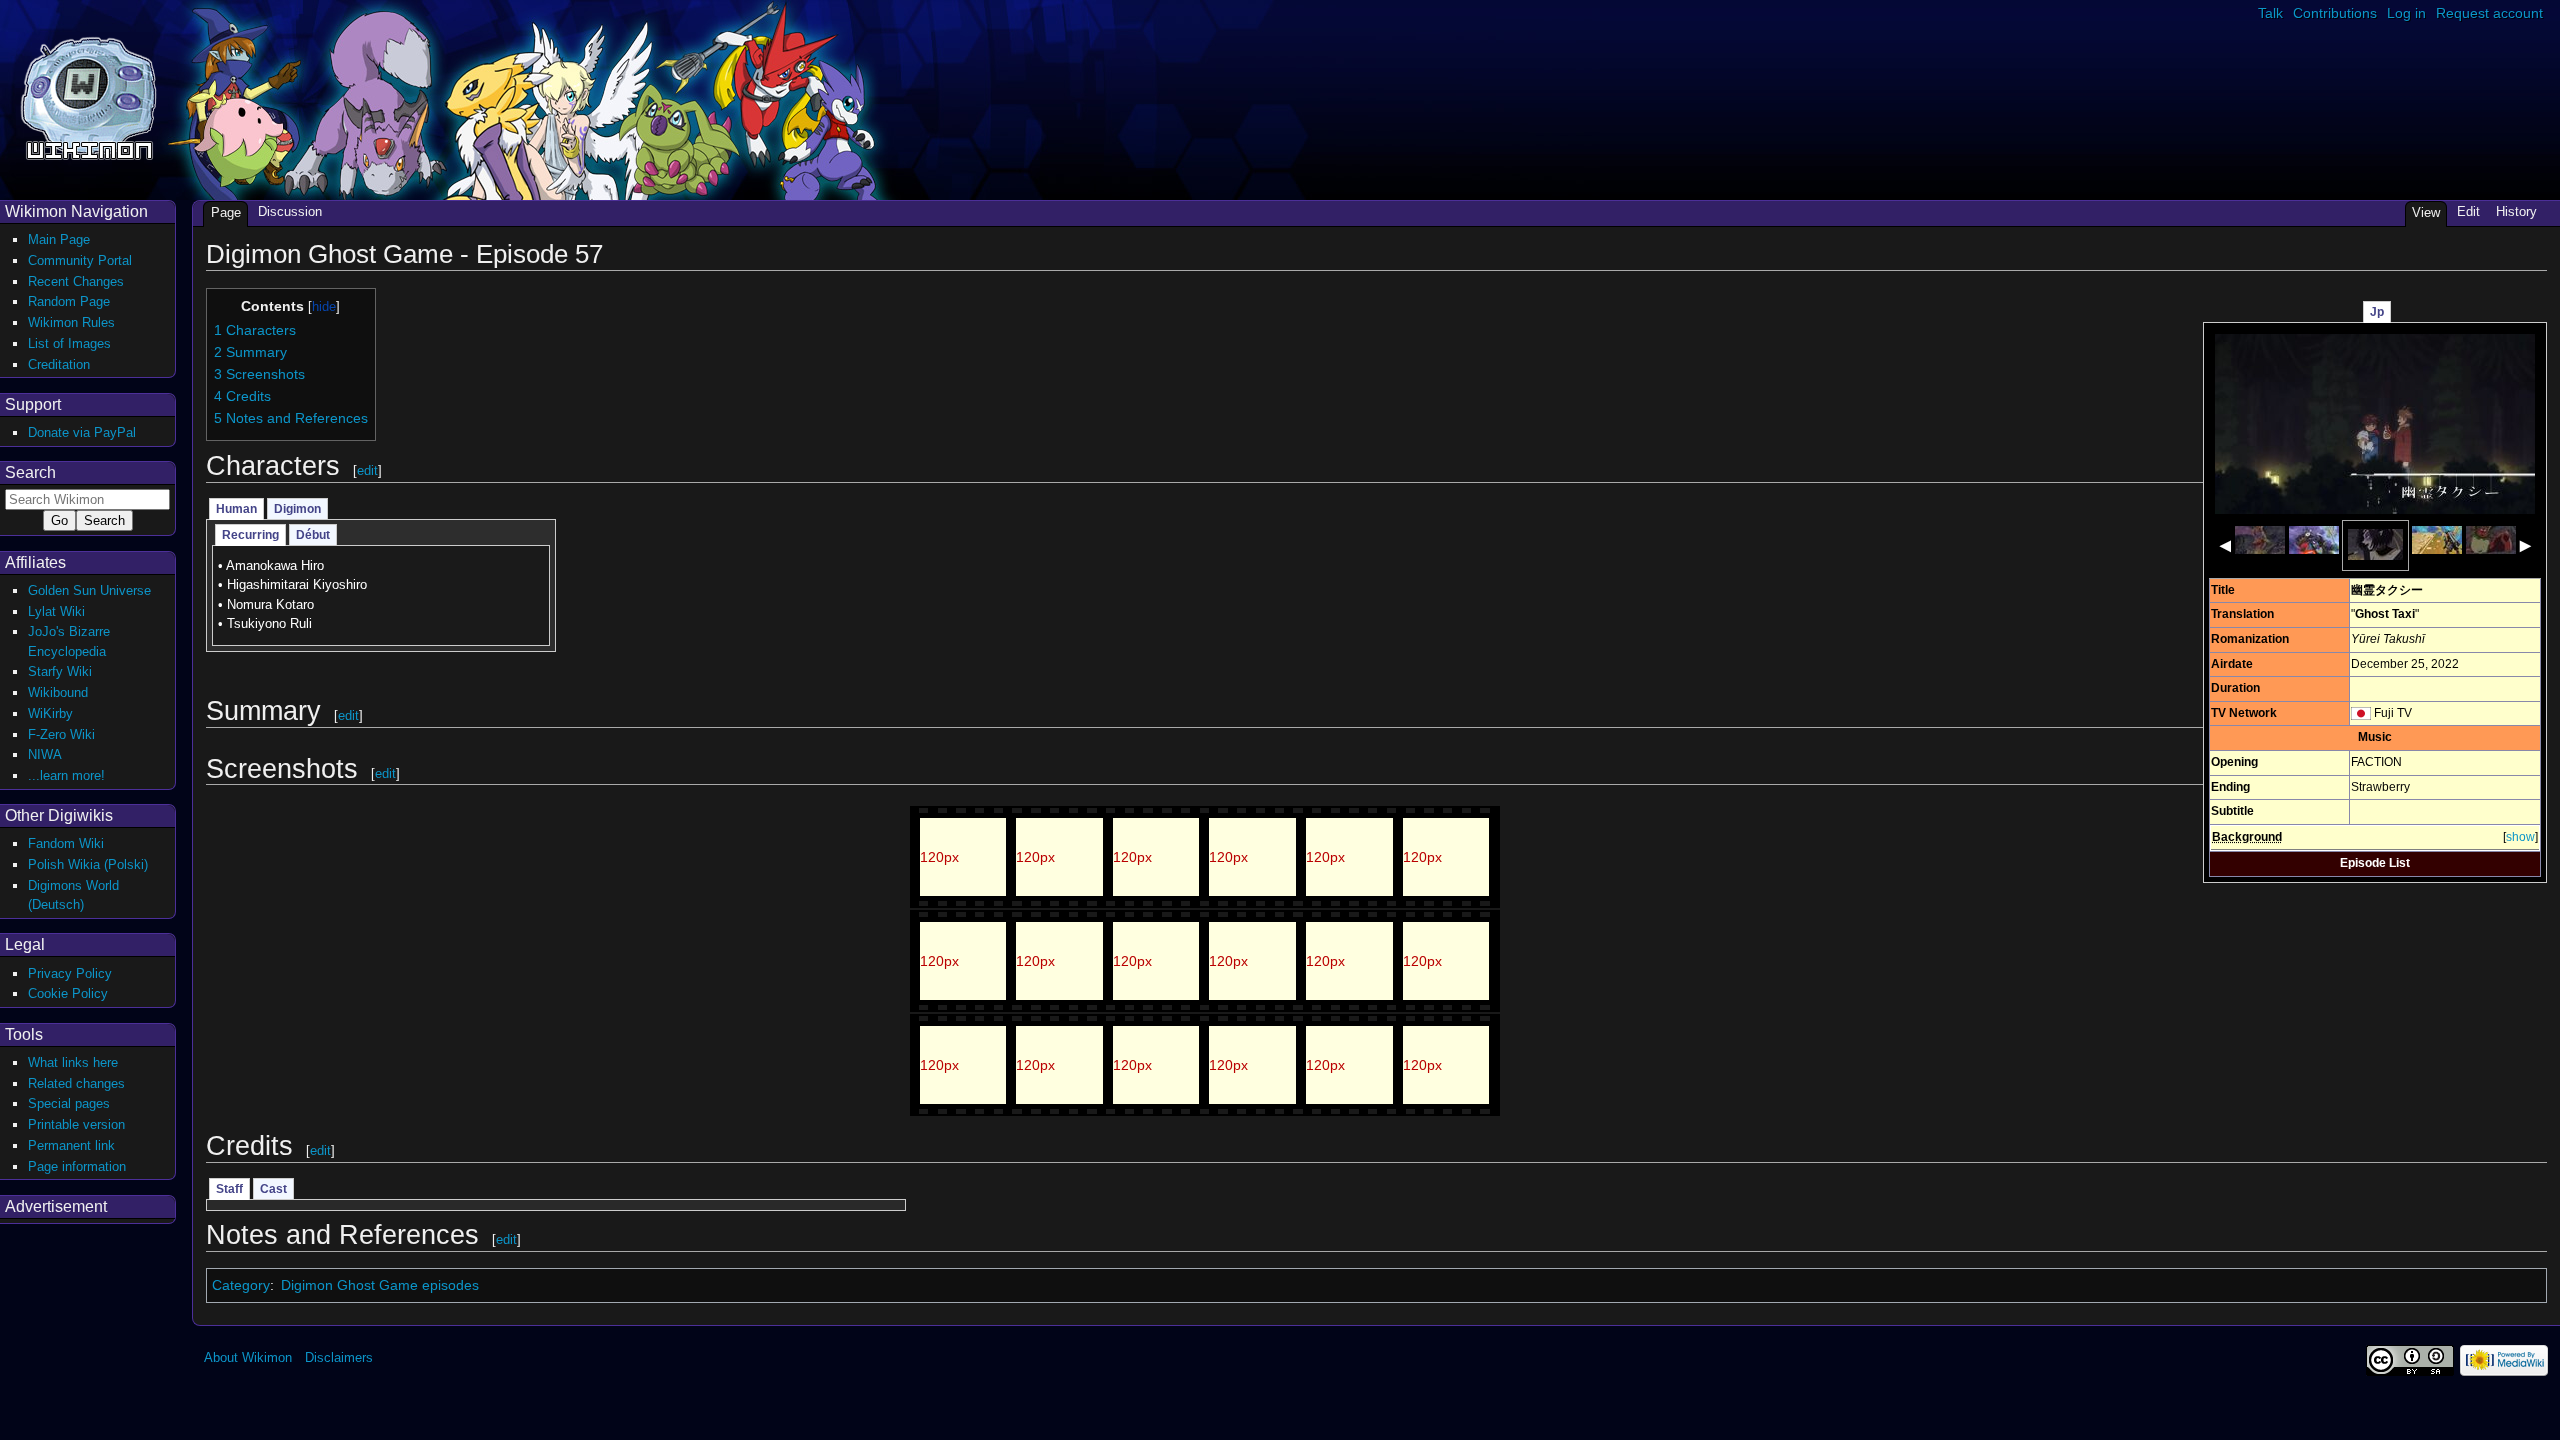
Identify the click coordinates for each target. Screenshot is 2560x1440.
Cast (273, 1189)
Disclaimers (339, 1357)
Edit (2468, 211)
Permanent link (71, 1145)
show (2520, 837)
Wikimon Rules (71, 322)
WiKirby (50, 713)
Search (30, 472)
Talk (2270, 13)
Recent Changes (76, 281)
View (2426, 212)
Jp (2377, 312)
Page (226, 212)
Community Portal (80, 260)
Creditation (59, 364)
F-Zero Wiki (61, 734)
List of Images (69, 343)
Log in (2406, 13)
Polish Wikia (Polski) (88, 864)
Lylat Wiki (56, 611)
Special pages (69, 1103)
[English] (2361, 713)
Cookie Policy (68, 993)
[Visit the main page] (88, 96)
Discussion (290, 211)
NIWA (45, 754)
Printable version (76, 1124)
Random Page (69, 301)
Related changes (76, 1083)
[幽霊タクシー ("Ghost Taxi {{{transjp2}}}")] (2375, 423)
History (2516, 211)
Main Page (59, 239)
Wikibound (58, 692)
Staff (229, 1189)
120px (939, 857)
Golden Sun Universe (89, 590)
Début (313, 535)
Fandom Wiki (66, 843)
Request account (2489, 13)
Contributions (2335, 13)
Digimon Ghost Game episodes (380, 1285)
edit (367, 470)
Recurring (250, 535)
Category (241, 1285)
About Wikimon (248, 1357)
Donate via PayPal (82, 432)
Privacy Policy (70, 973)
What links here (73, 1062)
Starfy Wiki (60, 671)
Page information (77, 1166)
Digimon (297, 509)
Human (236, 509)
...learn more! (66, 775)
